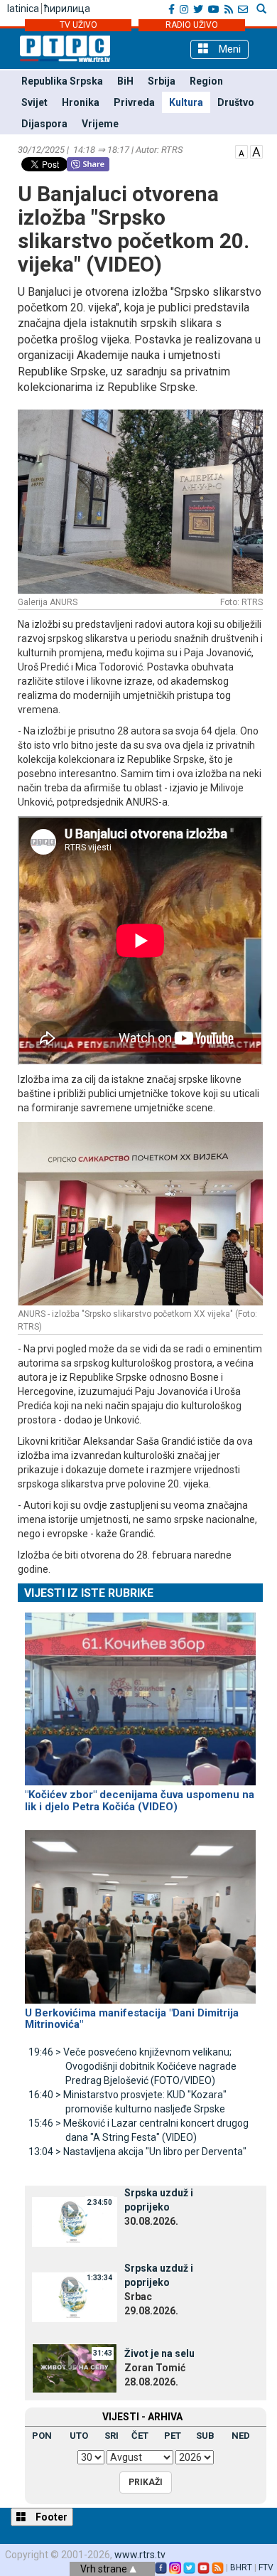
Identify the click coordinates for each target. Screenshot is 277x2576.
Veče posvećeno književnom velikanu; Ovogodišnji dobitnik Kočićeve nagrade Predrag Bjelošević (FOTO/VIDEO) (132, 2066)
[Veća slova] (256, 151)
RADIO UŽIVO (192, 25)
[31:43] (75, 2368)
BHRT (241, 2567)
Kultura (186, 102)
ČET (140, 2436)
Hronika (81, 102)
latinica (23, 9)
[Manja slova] (241, 151)
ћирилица (67, 9)
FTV (266, 2567)
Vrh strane (105, 2569)
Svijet (34, 102)
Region (206, 81)
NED (241, 2436)
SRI (112, 2436)
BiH (125, 81)
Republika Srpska (62, 81)
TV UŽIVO (78, 25)
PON (42, 2436)
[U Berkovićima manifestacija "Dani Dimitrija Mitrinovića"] (140, 1910)
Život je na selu (159, 2353)
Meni (228, 49)
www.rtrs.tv (140, 2555)
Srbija (162, 81)
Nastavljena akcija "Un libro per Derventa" (137, 2152)
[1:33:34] (75, 2297)
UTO (79, 2436)
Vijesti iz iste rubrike (89, 1593)
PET (173, 2436)
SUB (205, 2436)
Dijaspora (44, 124)
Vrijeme (100, 124)
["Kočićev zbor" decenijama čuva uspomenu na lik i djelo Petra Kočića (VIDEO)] (140, 1692)
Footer (50, 2517)
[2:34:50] (75, 2221)
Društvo (236, 102)
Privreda (134, 102)
